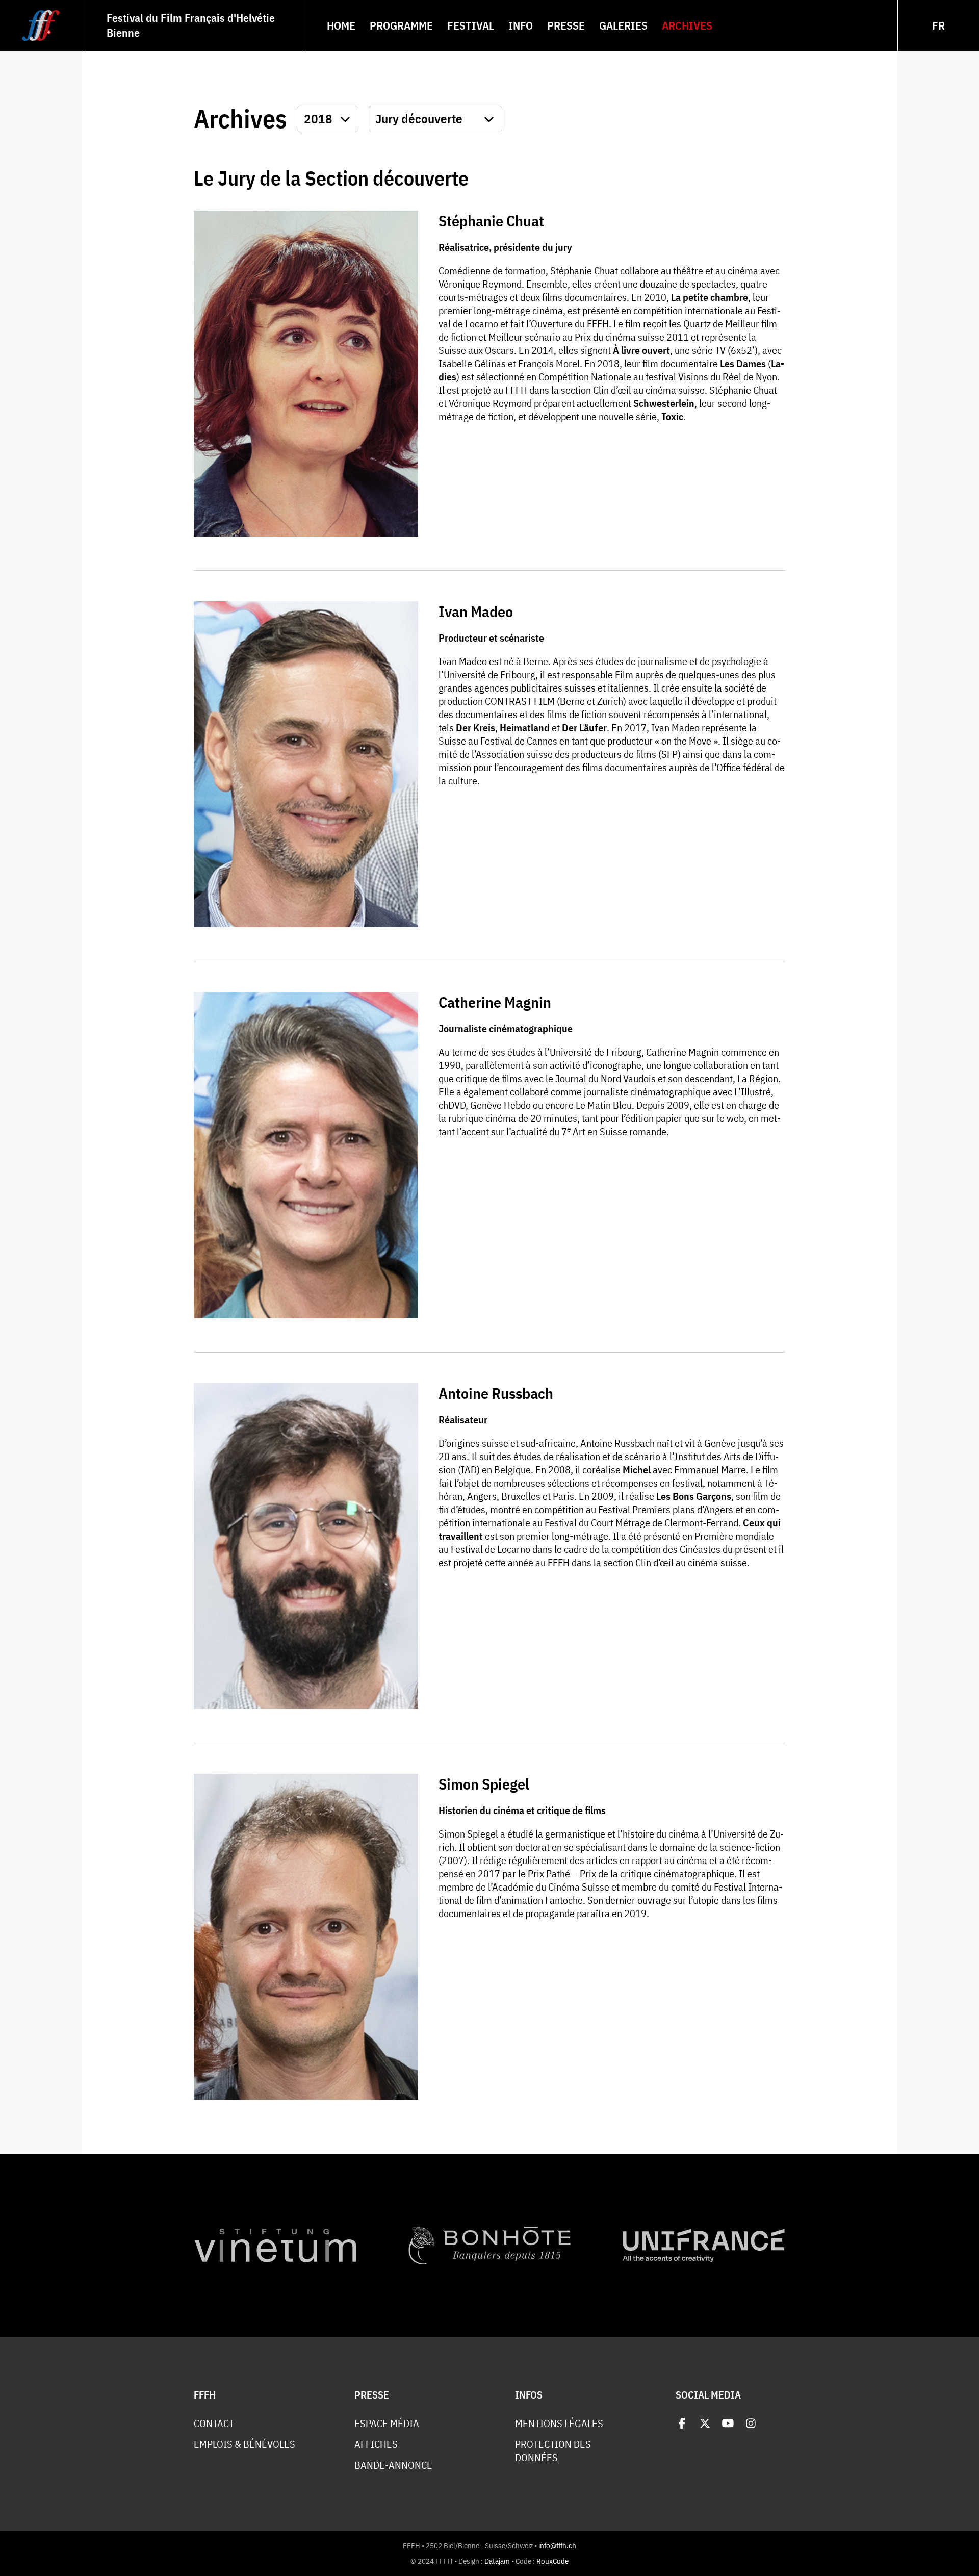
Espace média (387, 2424)
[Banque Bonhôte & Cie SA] (489, 2246)
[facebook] (682, 2423)
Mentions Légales (559, 2424)
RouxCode (552, 2561)
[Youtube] (728, 2423)
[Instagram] (751, 2423)
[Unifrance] (704, 2246)
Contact (214, 2424)
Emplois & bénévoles (244, 2444)
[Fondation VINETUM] (275, 2246)
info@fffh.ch (557, 2546)
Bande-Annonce (393, 2465)
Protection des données (553, 2451)
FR (938, 25)
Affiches (376, 2444)
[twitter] (705, 2423)
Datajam (497, 2561)
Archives (240, 119)
